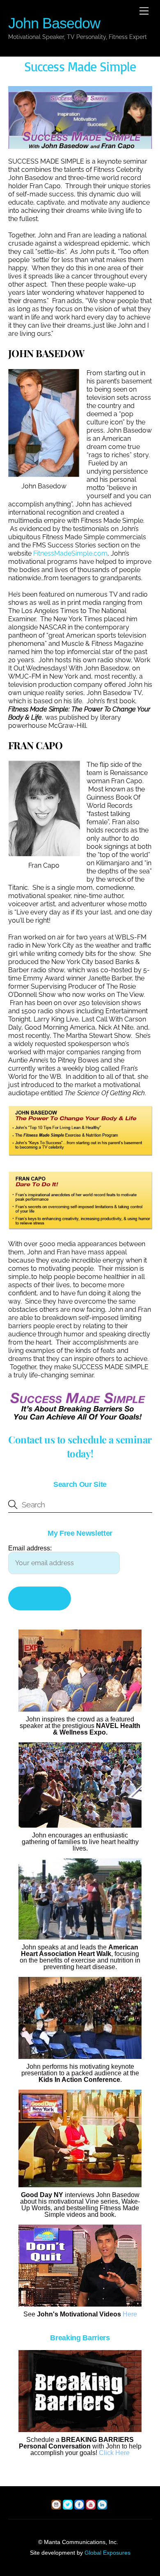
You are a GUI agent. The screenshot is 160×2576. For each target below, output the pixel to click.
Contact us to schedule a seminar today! (80, 1446)
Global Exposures (107, 2553)
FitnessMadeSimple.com (70, 553)
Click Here (114, 2453)
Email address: (30, 1548)
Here (130, 2314)
